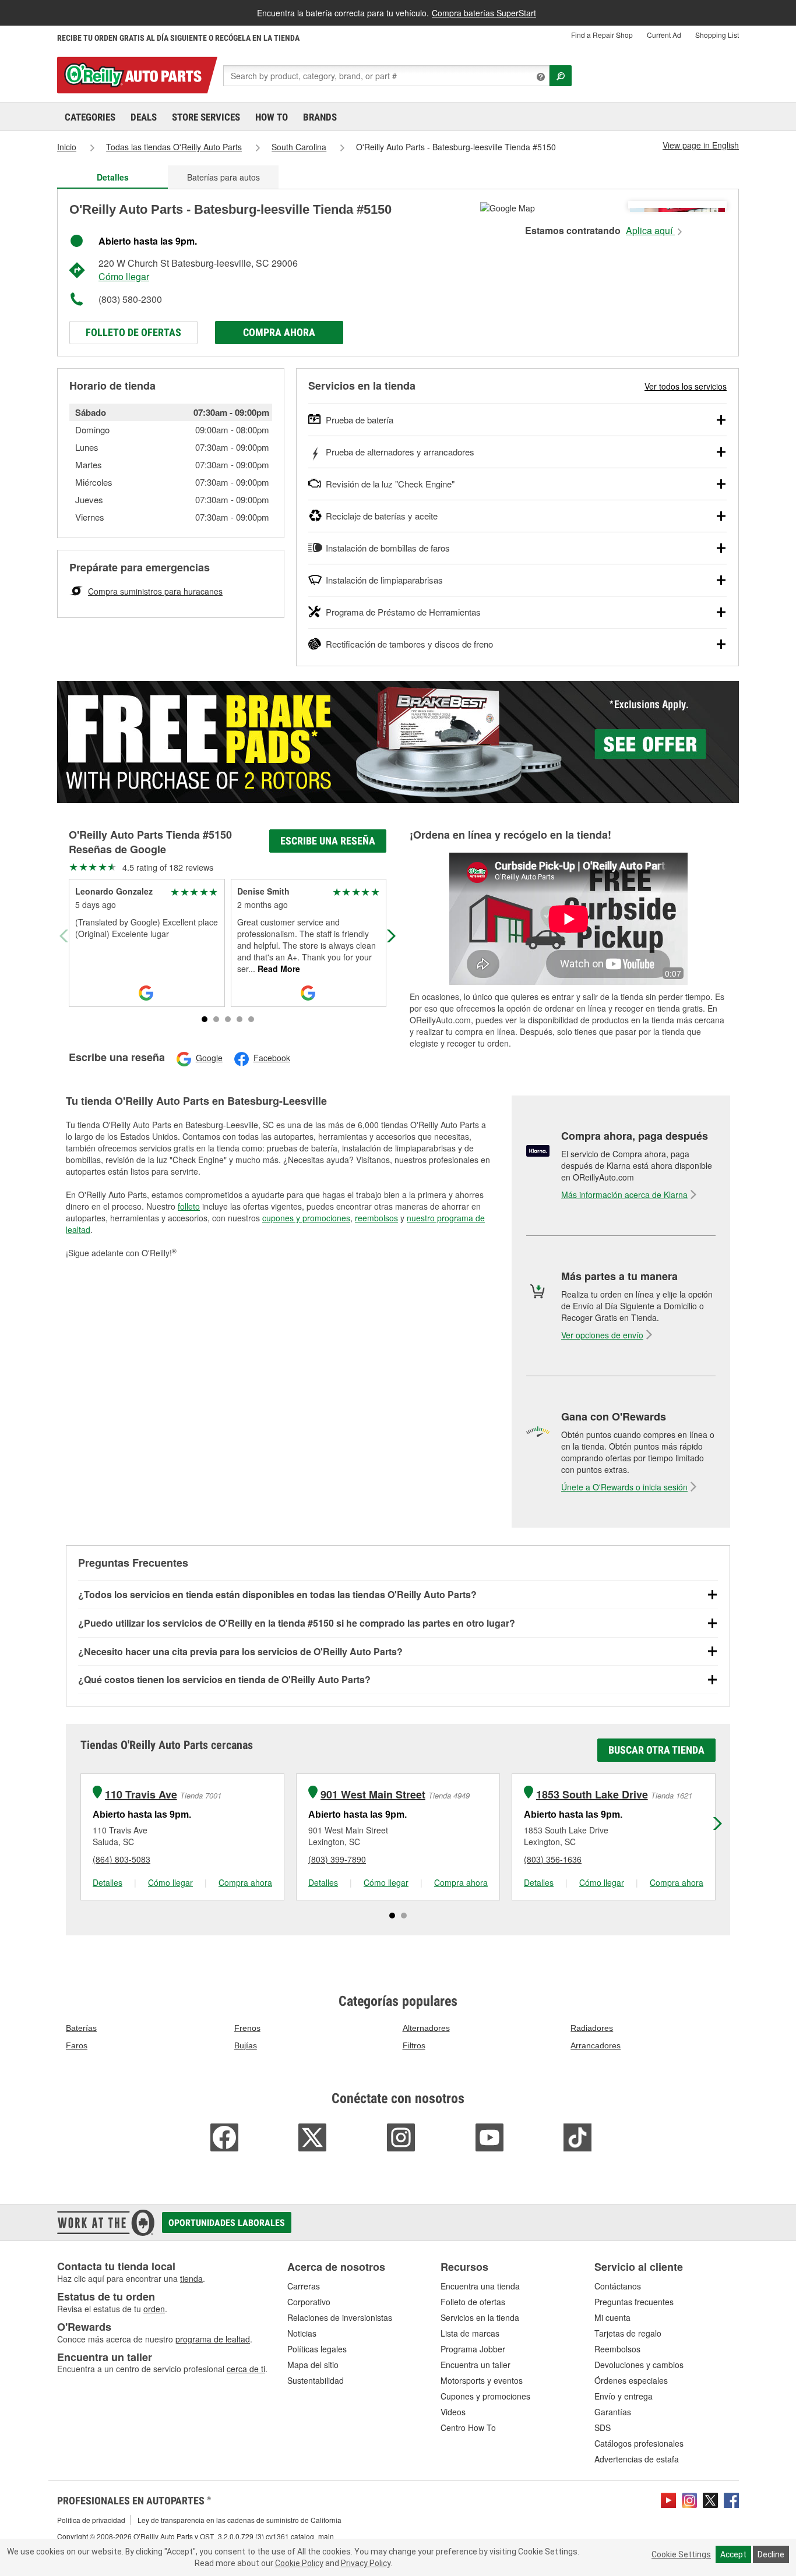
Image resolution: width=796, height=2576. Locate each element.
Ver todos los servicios (686, 386)
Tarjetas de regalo (628, 2333)
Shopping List (717, 35)
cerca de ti (246, 2369)
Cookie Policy (299, 2563)
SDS (603, 2427)
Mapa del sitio (313, 2365)
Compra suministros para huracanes (155, 591)
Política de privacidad (91, 2520)
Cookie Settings (681, 2554)
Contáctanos (618, 2286)
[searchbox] (386, 76)
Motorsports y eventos (482, 2380)
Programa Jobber (473, 2349)
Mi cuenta (612, 2317)
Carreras (304, 2286)
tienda (191, 2278)
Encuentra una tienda (480, 2286)
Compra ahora (279, 332)
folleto (189, 1206)
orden (154, 2309)
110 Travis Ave (141, 1795)
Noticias (302, 2333)
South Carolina (299, 147)
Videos (453, 2412)
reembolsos (376, 1218)
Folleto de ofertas (133, 332)
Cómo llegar (124, 276)
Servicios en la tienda (480, 2317)
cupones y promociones (306, 1218)
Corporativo (309, 2302)
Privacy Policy (366, 2563)
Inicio (67, 147)
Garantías (613, 2412)
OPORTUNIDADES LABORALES (227, 2223)
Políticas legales (317, 2349)
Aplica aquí (650, 231)
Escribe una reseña (328, 841)
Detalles (108, 1882)
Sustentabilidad (316, 2380)
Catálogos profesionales (639, 2443)
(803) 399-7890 (337, 1859)
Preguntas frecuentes (634, 2302)
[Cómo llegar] (508, 207)
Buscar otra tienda (656, 1750)
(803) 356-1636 (553, 1859)
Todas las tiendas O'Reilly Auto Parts (174, 147)
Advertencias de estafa (637, 2459)
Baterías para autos (223, 177)
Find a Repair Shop (602, 35)
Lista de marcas (470, 2333)
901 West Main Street (373, 1795)
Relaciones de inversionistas (340, 2317)
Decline (771, 2554)
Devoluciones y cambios (639, 2365)
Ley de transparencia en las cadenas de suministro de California (239, 2520)
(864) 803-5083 (121, 1859)
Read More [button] (278, 969)
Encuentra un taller (476, 2365)
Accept (733, 2554)
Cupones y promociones (485, 2396)
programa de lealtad (213, 2339)
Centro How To (468, 2427)
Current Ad (664, 35)
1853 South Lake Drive (592, 1795)
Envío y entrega (624, 2396)
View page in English (701, 145)
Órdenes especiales (631, 2380)
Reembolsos (617, 2349)
